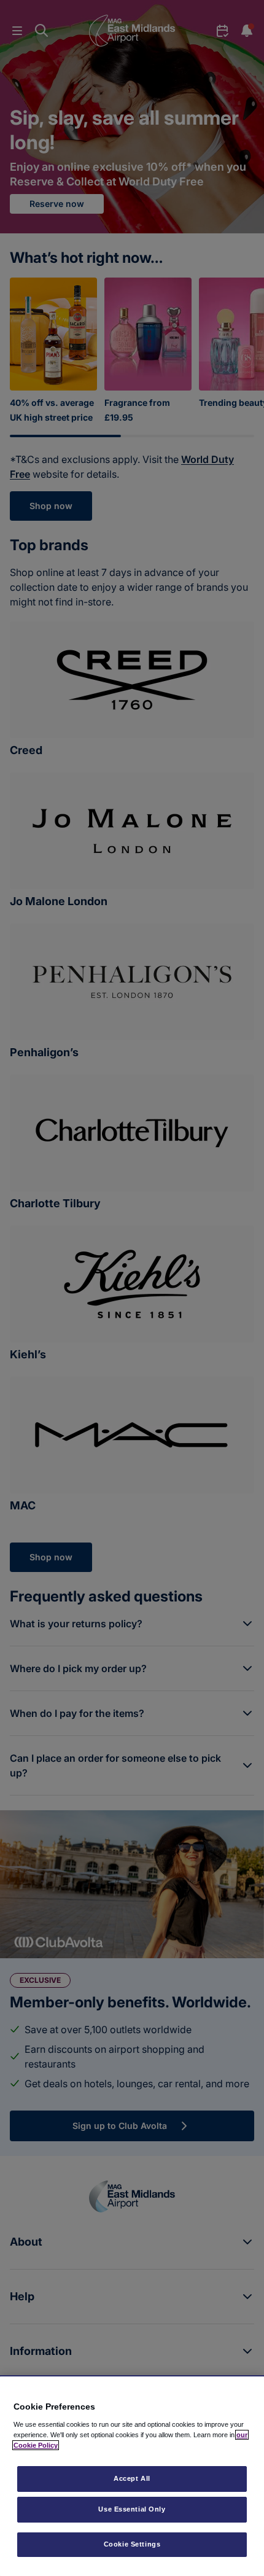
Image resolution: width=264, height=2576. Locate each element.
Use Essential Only (132, 2509)
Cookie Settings (132, 2544)
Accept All (132, 2478)
